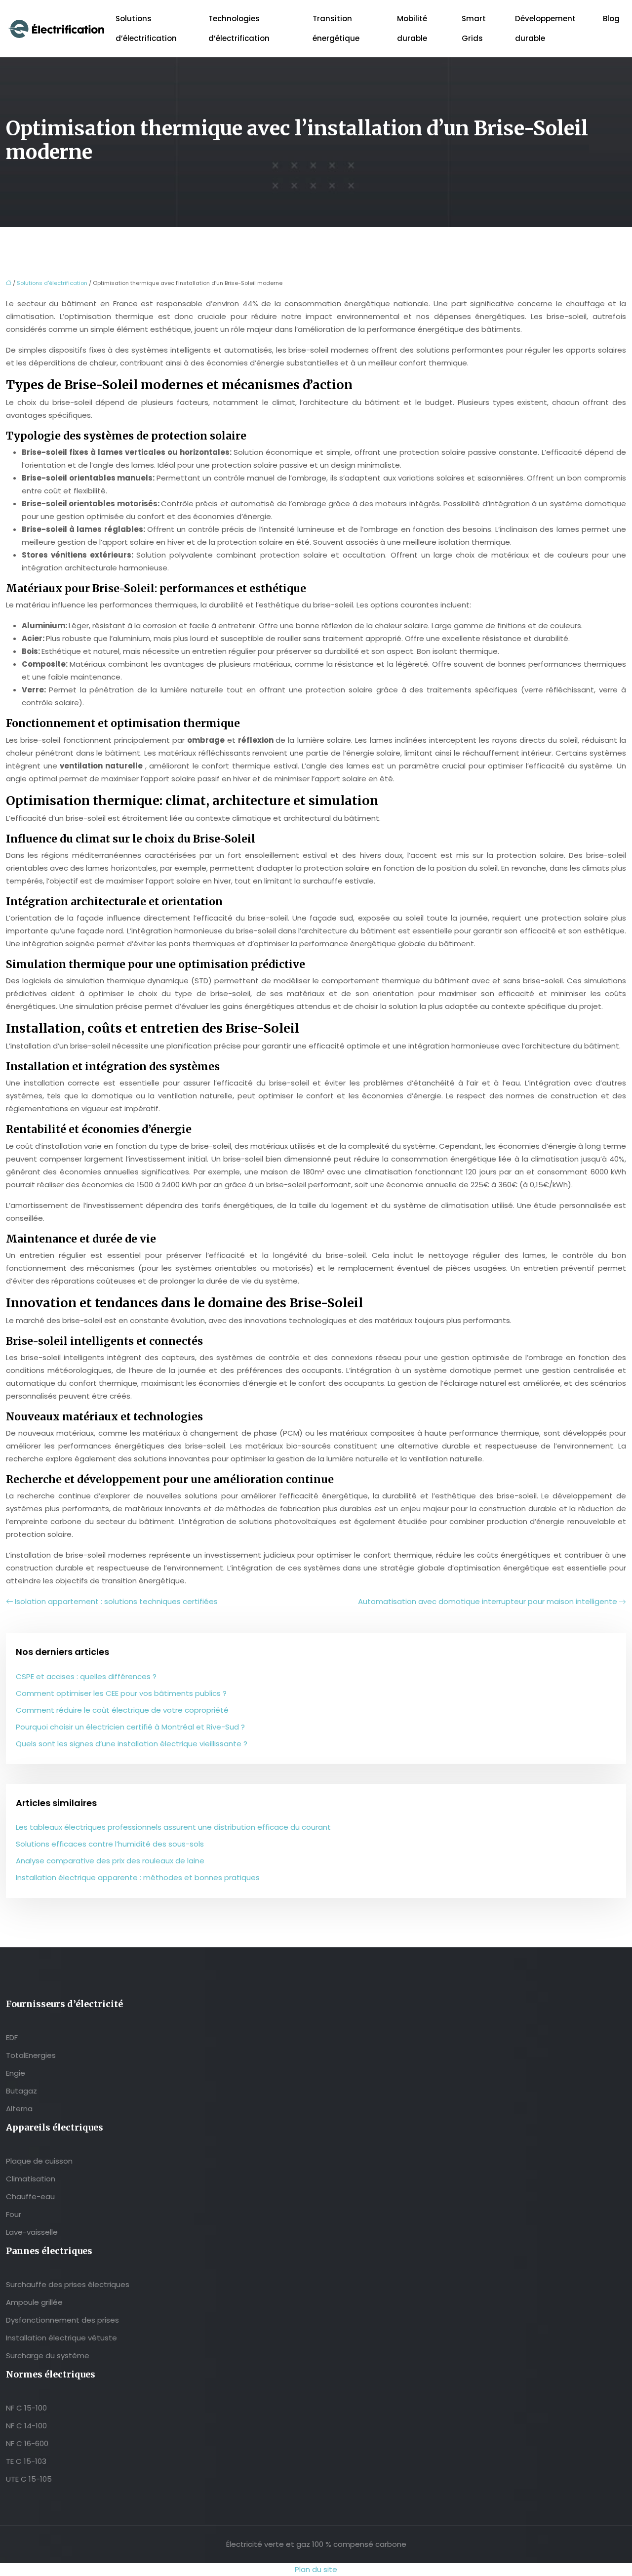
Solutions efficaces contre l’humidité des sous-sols (110, 1844)
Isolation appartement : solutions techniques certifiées (116, 1601)
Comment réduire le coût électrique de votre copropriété (122, 1710)
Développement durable (545, 28)
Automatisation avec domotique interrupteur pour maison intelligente (488, 1601)
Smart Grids (474, 28)
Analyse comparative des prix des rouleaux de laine (110, 1861)
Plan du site (316, 2569)
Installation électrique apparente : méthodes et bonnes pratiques (138, 1877)
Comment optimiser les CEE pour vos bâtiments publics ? (121, 1693)
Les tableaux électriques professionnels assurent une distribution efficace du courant (173, 1827)
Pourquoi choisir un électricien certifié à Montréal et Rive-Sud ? (130, 1727)
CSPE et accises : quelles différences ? (86, 1676)
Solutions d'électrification (52, 283)
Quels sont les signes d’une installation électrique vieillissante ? (132, 1744)
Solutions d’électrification (146, 28)
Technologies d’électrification (239, 28)
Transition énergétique (336, 28)
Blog (611, 19)
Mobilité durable (412, 28)
